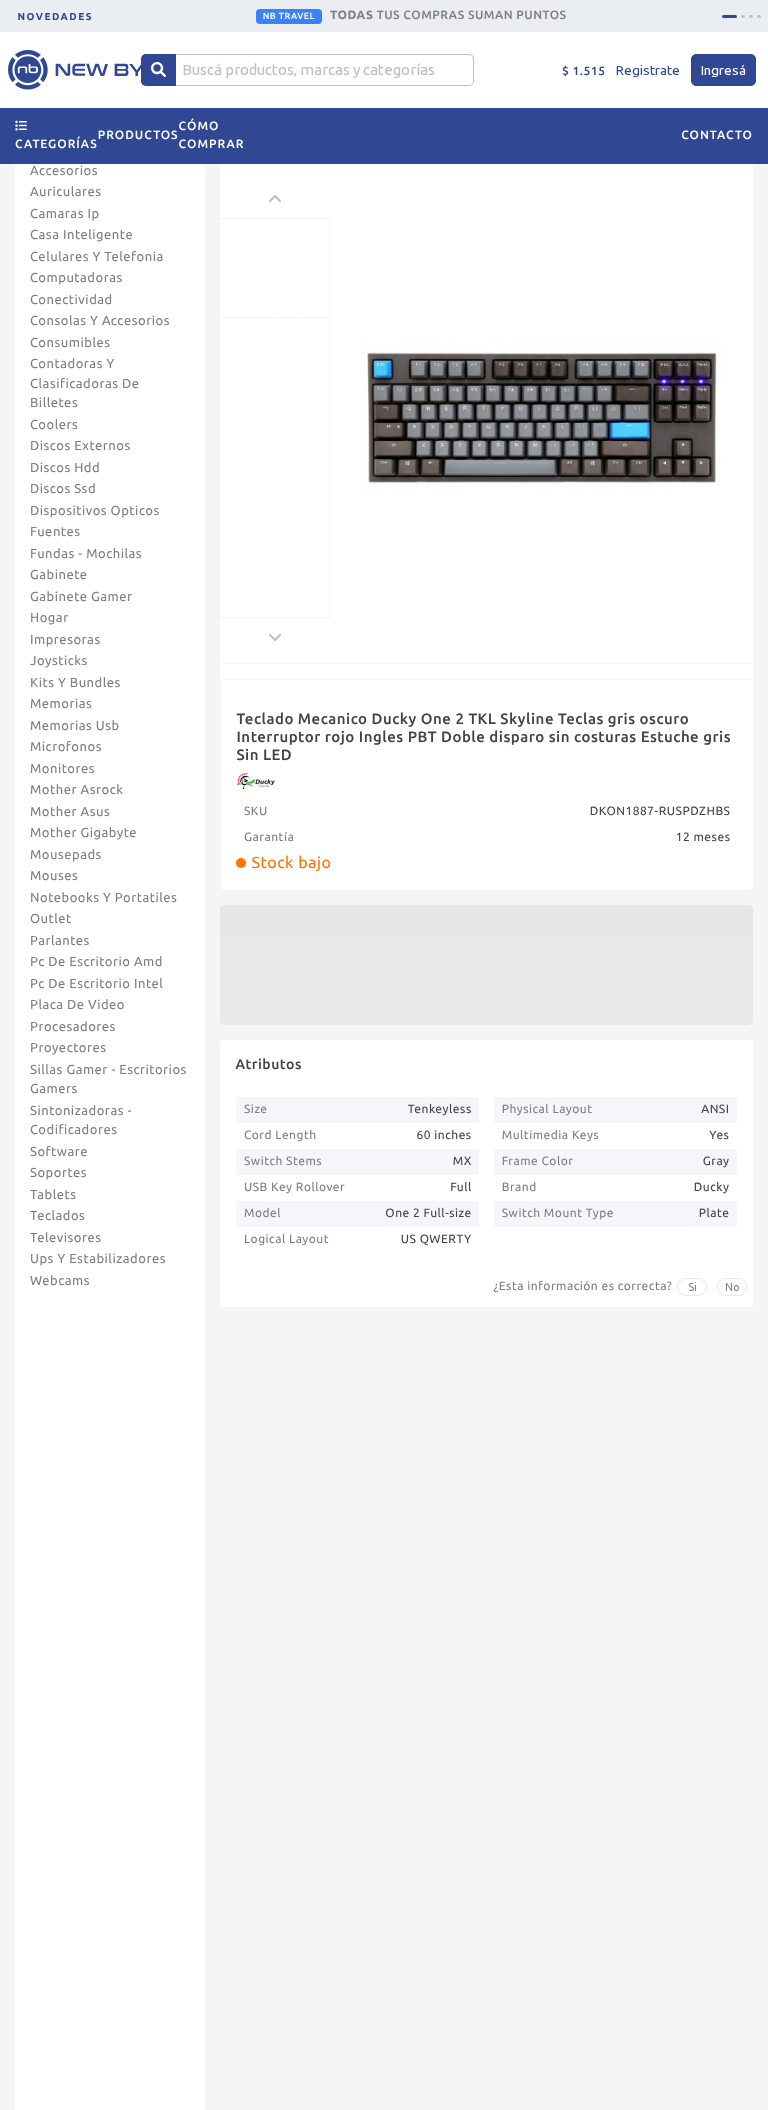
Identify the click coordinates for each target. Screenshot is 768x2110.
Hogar (49, 618)
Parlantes (60, 941)
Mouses (54, 876)
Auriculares (66, 192)
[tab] (729, 16)
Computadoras (76, 278)
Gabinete (59, 575)
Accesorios (64, 171)
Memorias (61, 704)
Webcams (60, 1281)
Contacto (717, 135)
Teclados (57, 1216)
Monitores (62, 769)
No (732, 1287)
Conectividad (71, 300)
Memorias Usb (75, 726)
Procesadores (73, 1027)
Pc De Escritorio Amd (96, 962)
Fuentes (55, 532)
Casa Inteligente (81, 235)
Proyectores (68, 1048)
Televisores (66, 1238)
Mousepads (66, 855)
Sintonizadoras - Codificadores (81, 1121)
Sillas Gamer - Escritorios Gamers (108, 1080)
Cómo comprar (212, 135)
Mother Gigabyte (83, 833)
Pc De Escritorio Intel (96, 984)
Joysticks (59, 661)
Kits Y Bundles (75, 683)
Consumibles (70, 343)
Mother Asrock (77, 790)
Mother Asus (70, 812)
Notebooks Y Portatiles (103, 898)
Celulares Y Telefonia (97, 257)
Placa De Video (77, 1005)
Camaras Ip (65, 214)
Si (692, 1287)
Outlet (51, 919)
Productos (138, 135)
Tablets (53, 1195)
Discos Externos (80, 446)
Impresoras (65, 640)
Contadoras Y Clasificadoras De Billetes (85, 383)
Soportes (58, 1173)
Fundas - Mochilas (86, 554)
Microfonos (66, 747)
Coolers (54, 425)
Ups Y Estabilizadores (98, 1259)
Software (59, 1152)
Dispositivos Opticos (95, 511)
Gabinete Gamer (81, 597)
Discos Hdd (65, 468)
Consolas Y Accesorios (100, 321)
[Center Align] (158, 70)
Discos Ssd (63, 489)
